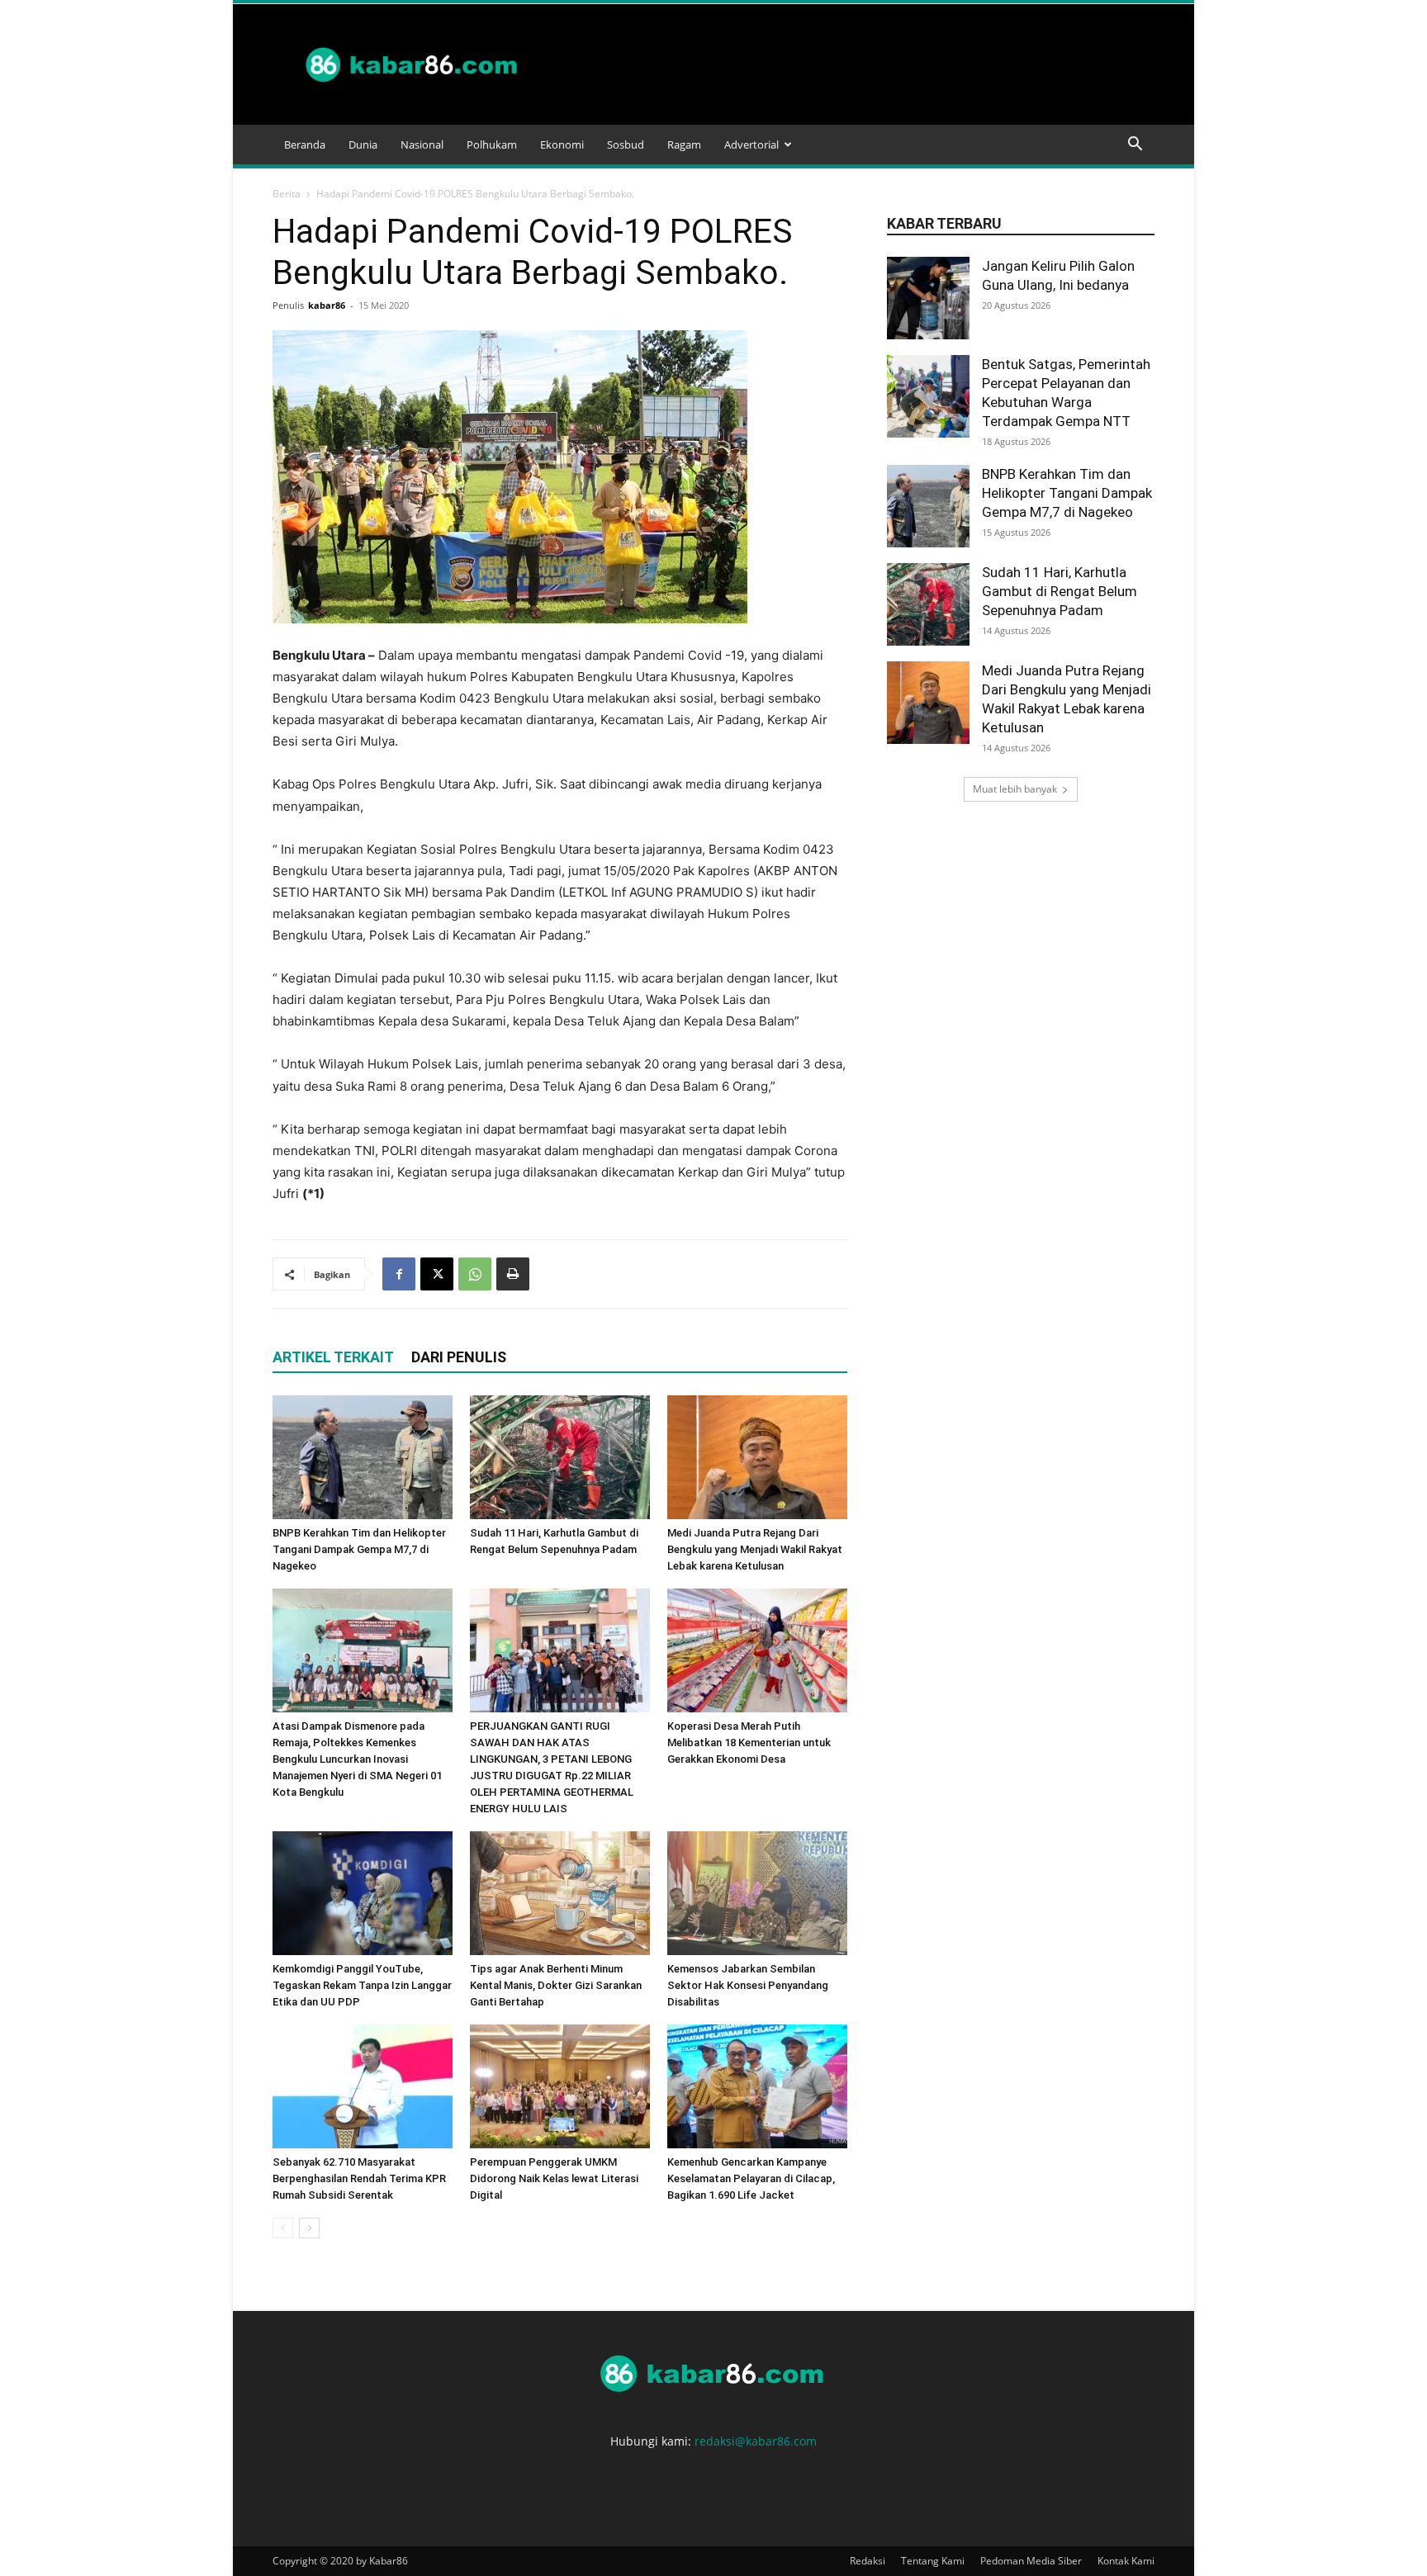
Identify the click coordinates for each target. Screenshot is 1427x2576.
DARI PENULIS (459, 1357)
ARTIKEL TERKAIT (333, 1357)
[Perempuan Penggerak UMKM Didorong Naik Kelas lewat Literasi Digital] (560, 2086)
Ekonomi (562, 144)
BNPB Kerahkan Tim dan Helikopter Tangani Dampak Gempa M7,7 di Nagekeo (359, 1549)
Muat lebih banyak (1015, 789)
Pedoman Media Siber (1031, 2561)
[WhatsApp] (475, 1274)
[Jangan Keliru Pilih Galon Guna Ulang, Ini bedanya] (928, 298)
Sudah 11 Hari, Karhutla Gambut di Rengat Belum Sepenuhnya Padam (1060, 591)
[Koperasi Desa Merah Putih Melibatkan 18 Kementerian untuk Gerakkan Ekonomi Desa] (757, 1650)
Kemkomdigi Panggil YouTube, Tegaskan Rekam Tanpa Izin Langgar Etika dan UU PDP (362, 1985)
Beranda (305, 144)
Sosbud (626, 144)
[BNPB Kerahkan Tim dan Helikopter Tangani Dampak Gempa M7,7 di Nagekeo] (363, 1457)
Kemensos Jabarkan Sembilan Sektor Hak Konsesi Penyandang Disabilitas (748, 1985)
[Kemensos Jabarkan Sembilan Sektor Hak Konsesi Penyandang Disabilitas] (757, 1893)
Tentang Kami (933, 2561)
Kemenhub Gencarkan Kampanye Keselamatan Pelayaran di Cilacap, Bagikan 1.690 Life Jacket (751, 2178)
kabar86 (327, 305)
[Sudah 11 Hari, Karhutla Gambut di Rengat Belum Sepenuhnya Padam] (560, 1457)
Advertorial (751, 144)
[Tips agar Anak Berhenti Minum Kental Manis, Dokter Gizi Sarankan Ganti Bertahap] (560, 1893)
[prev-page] (283, 2228)
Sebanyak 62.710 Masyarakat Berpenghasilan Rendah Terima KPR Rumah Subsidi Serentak (359, 2178)
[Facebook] (399, 1274)
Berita (287, 194)
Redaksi (868, 2561)
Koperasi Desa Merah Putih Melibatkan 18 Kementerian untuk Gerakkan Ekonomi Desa (749, 1743)
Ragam (684, 144)
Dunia (363, 144)
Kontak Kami (1126, 2561)
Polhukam (492, 144)
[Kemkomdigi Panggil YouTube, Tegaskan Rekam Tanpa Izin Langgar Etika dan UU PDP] (363, 1893)
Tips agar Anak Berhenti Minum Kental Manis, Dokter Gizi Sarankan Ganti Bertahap (556, 1985)
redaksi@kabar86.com (756, 2441)
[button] (1135, 146)
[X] (437, 1274)
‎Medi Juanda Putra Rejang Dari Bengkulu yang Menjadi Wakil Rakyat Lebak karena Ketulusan (755, 1549)
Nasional (422, 144)
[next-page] (309, 2228)
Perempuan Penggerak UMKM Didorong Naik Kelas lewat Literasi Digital (554, 2178)
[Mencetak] (513, 1274)
